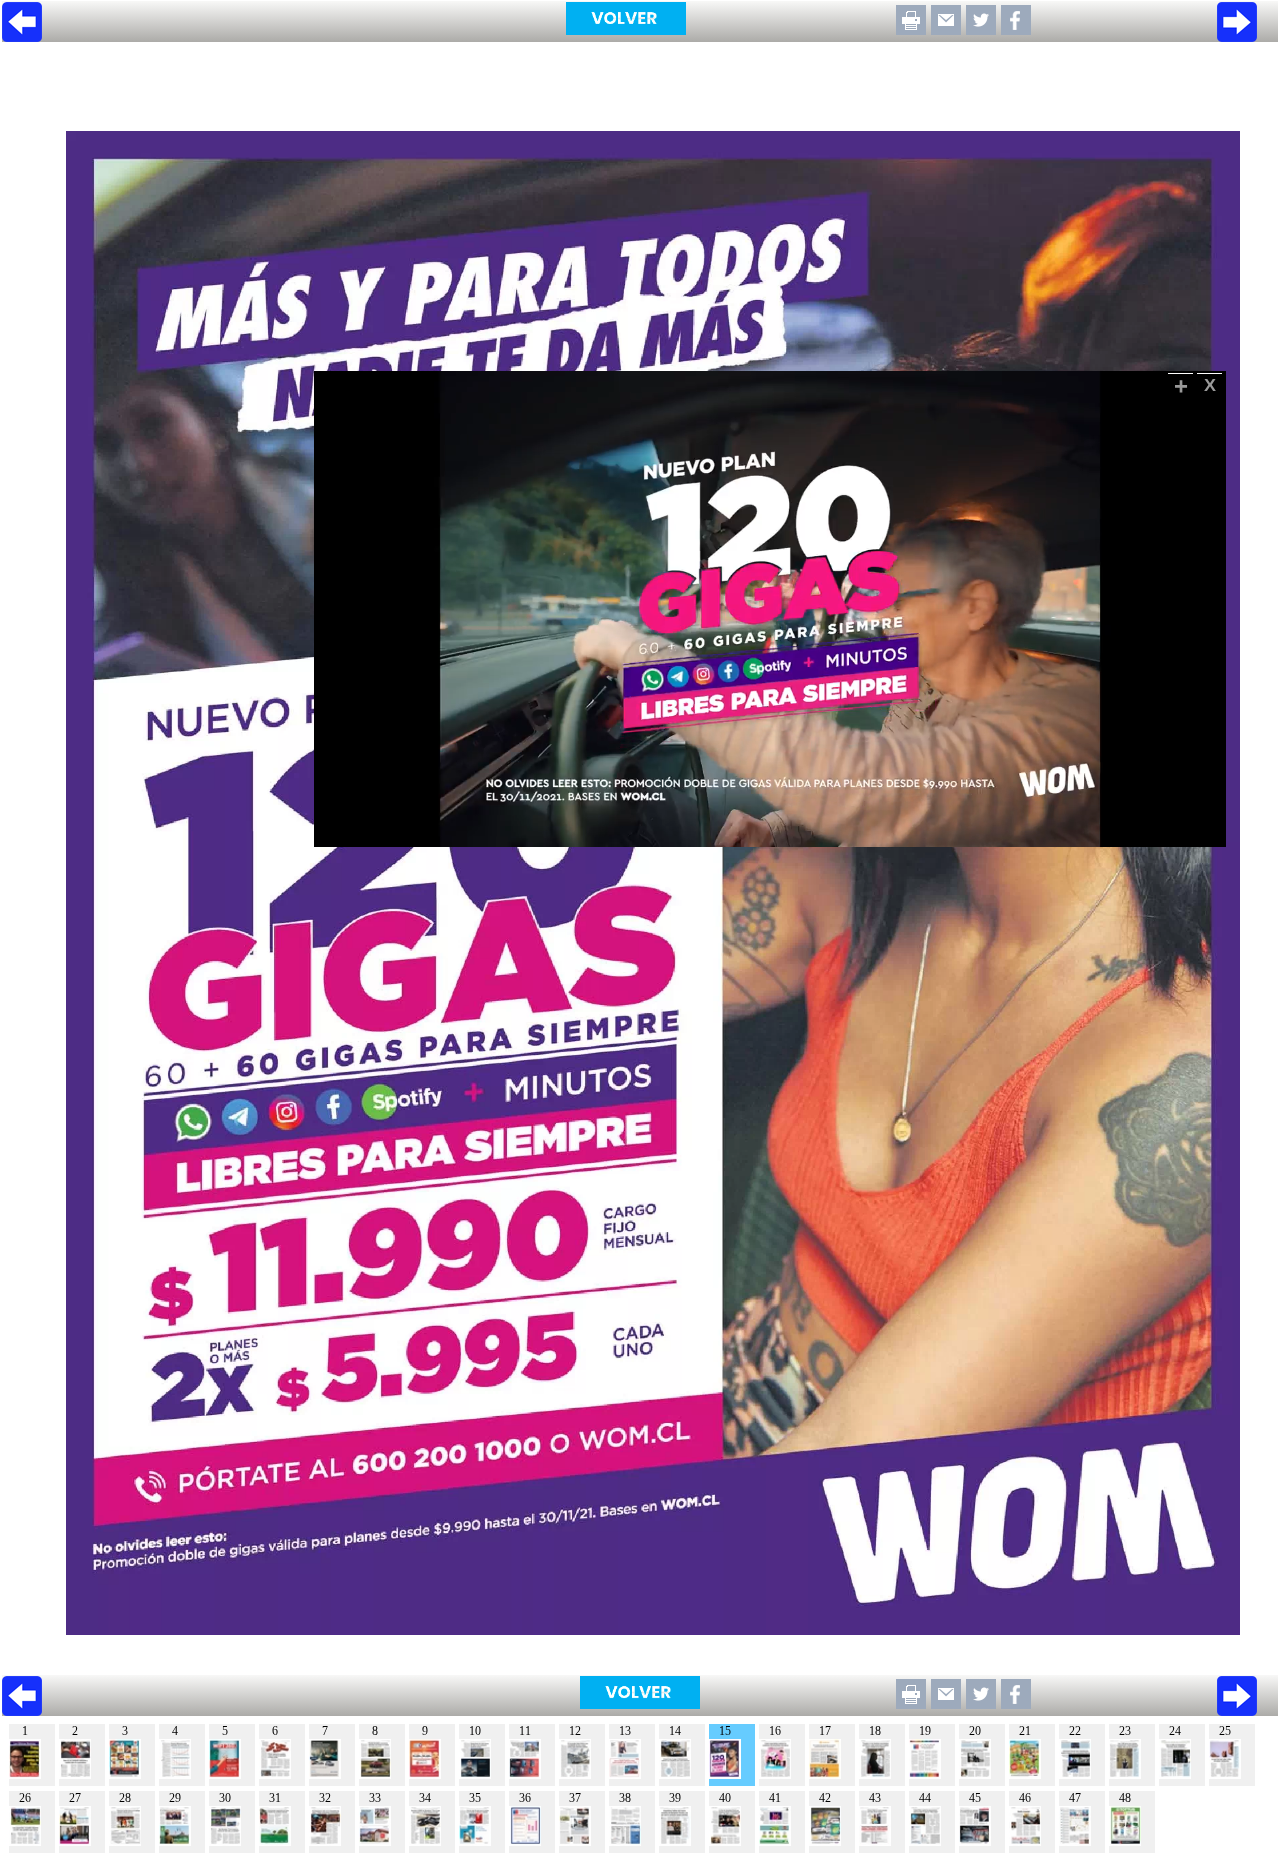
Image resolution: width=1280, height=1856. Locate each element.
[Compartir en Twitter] (981, 29)
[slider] (748, 832)
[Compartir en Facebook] (1016, 29)
